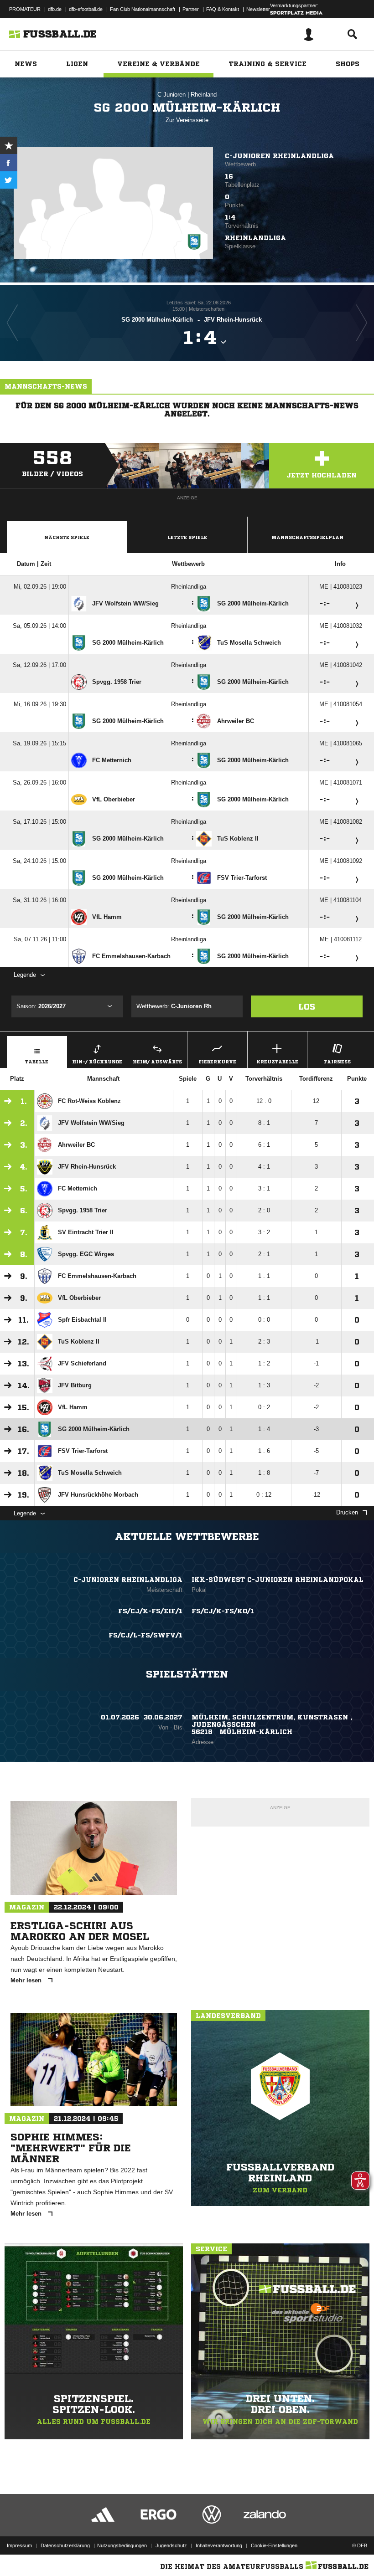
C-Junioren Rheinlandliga (279, 156)
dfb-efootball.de (86, 9)
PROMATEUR (25, 9)
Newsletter (258, 9)
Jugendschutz (171, 2545)
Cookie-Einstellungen (274, 2545)
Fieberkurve (217, 1062)
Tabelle (37, 1062)
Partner (191, 9)
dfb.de (55, 9)
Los (307, 1006)
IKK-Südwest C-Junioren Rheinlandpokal (278, 1580)
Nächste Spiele (67, 537)
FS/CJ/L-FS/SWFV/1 (145, 1635)
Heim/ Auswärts (157, 1062)
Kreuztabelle (277, 1062)
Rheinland (204, 95)
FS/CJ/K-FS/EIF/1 (150, 1611)
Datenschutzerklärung (65, 2545)
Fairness (337, 1062)
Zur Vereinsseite (187, 120)
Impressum (19, 2545)
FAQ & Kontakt (223, 9)
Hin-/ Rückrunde (97, 1062)
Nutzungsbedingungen (122, 2545)
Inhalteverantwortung (219, 2545)
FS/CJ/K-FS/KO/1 (223, 1611)
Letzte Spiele (187, 537)
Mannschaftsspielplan (307, 537)
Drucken (347, 1512)
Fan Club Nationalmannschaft (143, 9)
